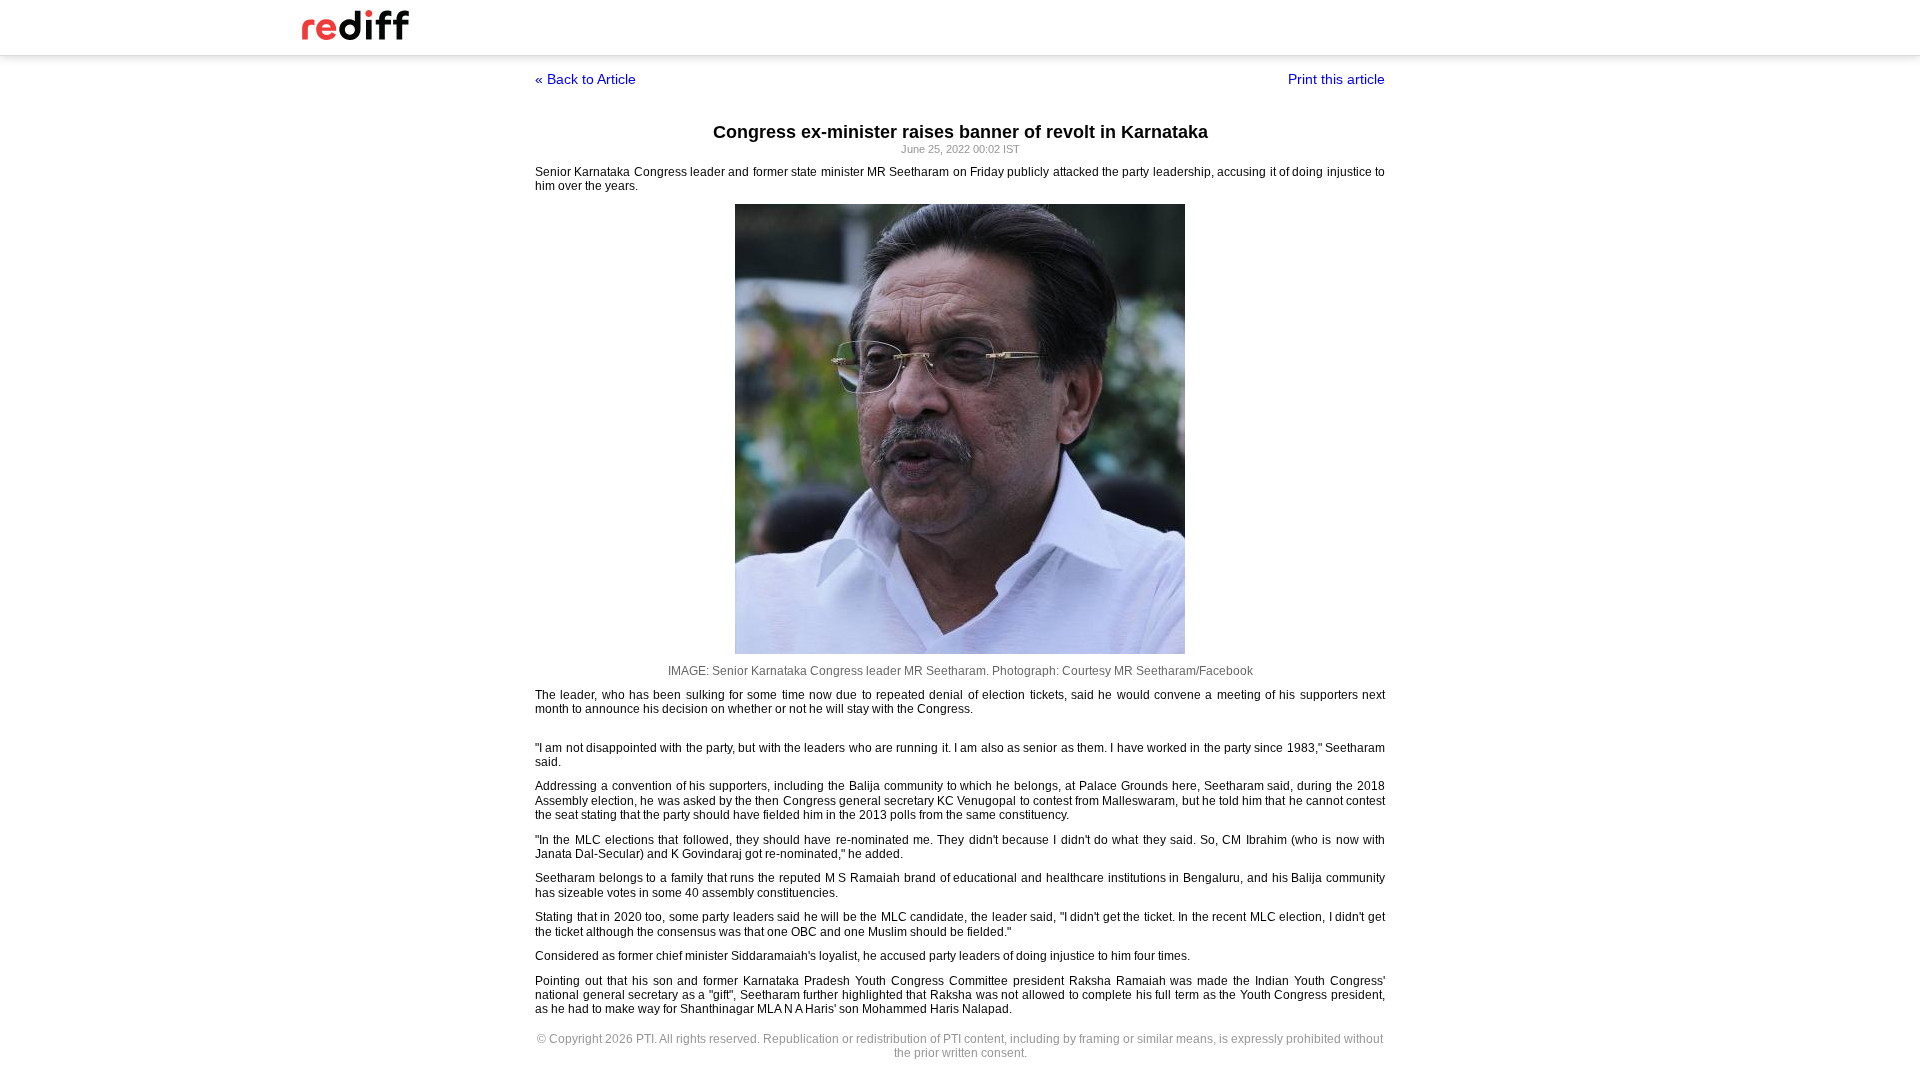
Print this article (1336, 79)
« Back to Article (585, 79)
